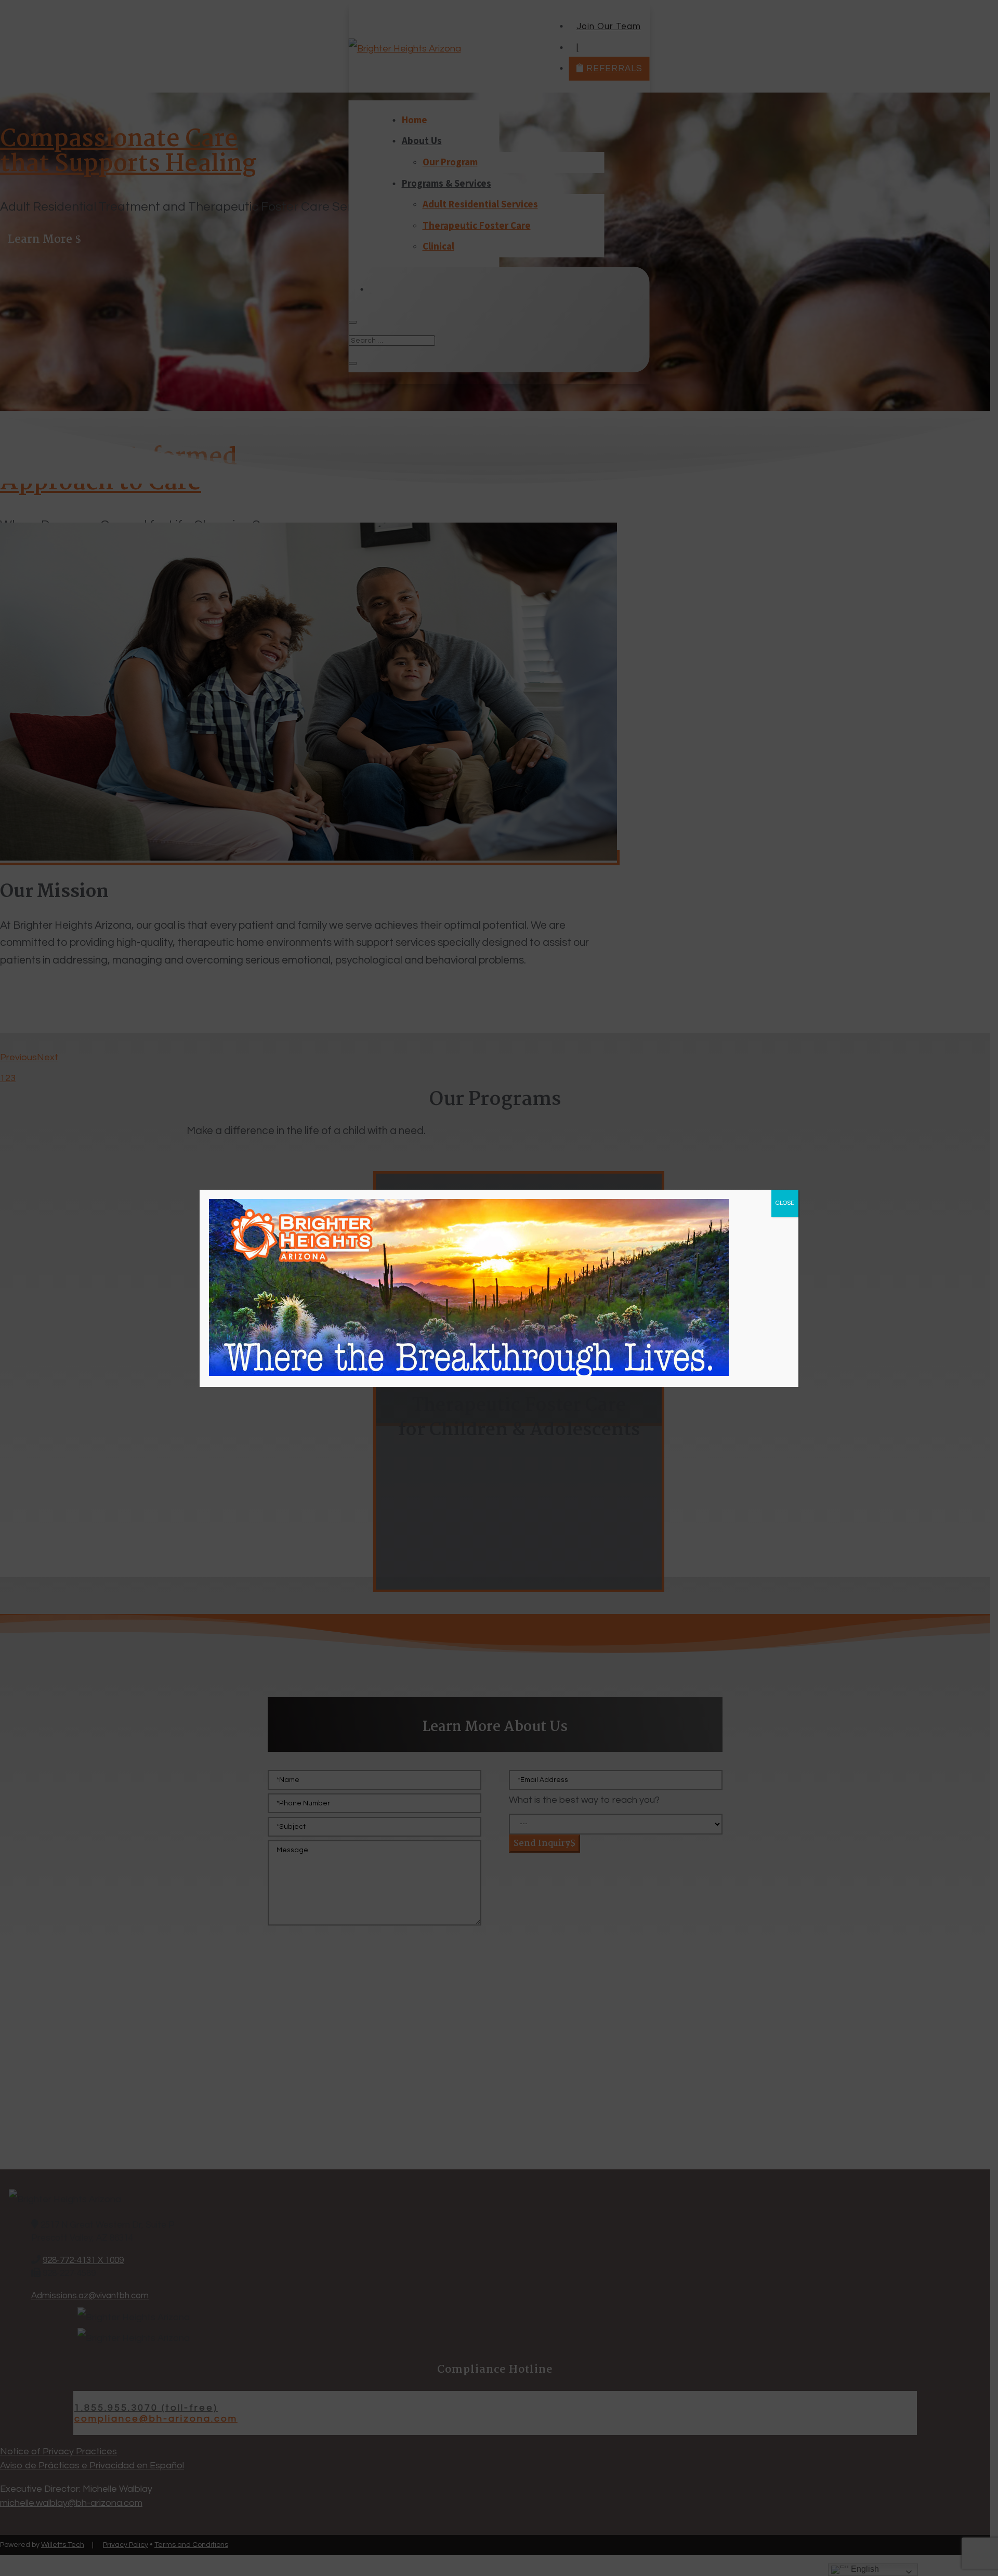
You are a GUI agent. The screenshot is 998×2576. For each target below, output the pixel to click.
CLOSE (785, 1203)
